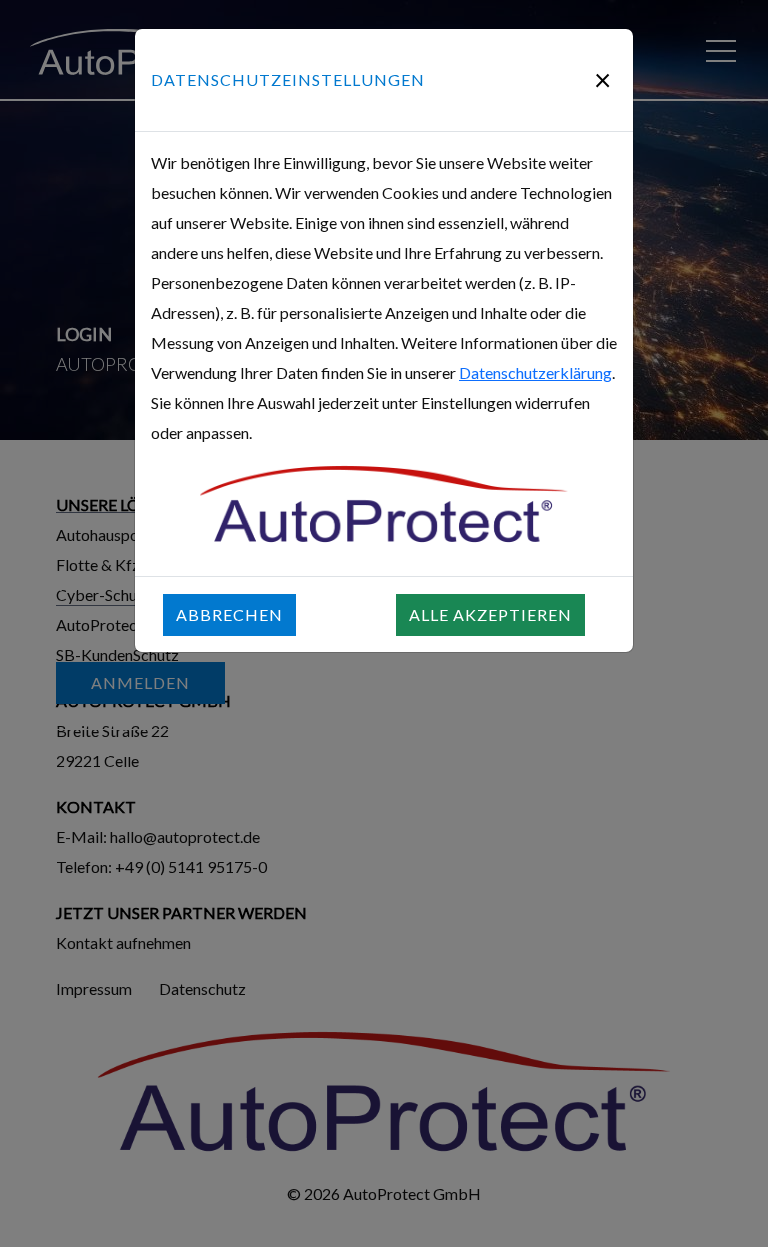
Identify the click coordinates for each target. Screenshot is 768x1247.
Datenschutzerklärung (535, 372)
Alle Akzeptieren (490, 614)
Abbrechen (229, 614)
